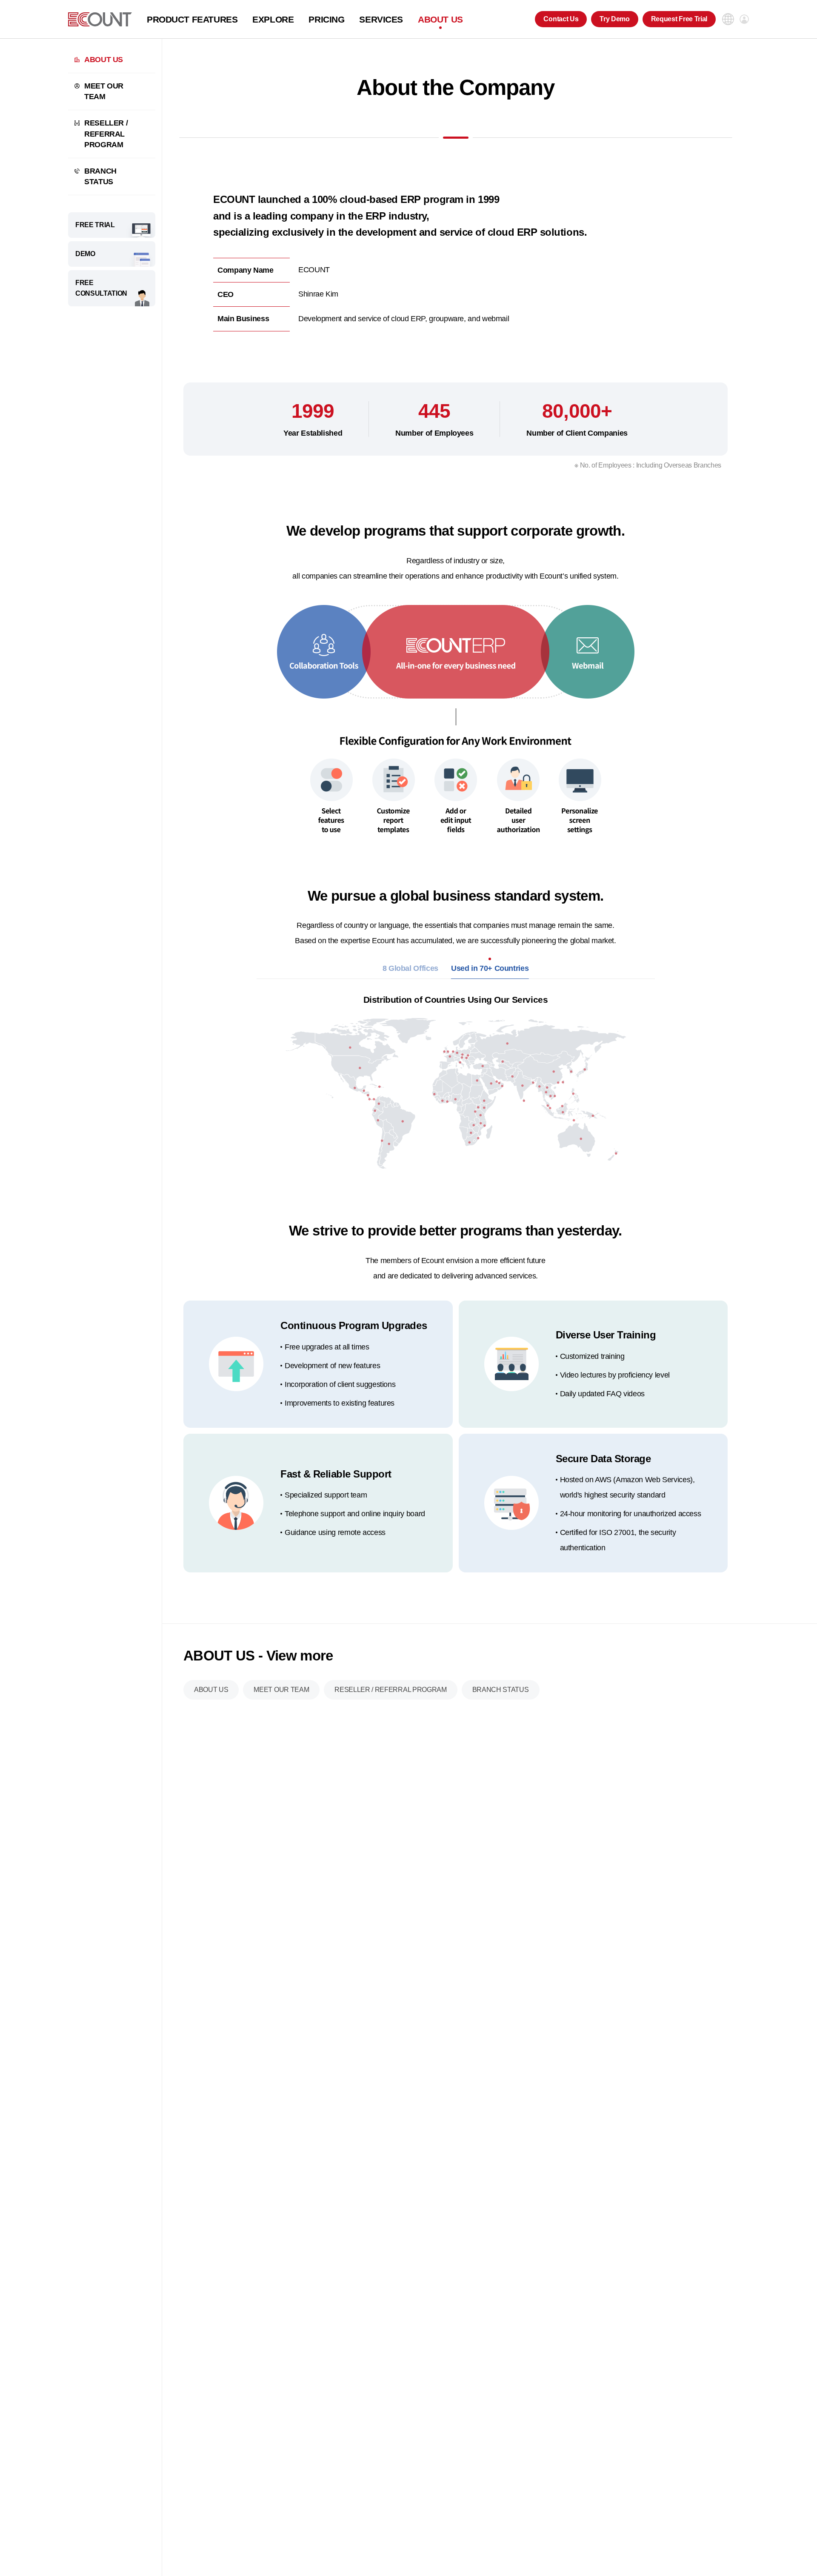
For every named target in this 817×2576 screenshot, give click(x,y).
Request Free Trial (679, 19)
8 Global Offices (410, 968)
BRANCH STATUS (100, 176)
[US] (100, 19)
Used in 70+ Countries (490, 968)
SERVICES (381, 19)
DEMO (85, 254)
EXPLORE (273, 19)
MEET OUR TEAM (104, 91)
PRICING (326, 19)
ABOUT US (440, 19)
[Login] (744, 19)
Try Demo (614, 19)
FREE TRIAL (95, 225)
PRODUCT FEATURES (192, 19)
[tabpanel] (456, 1078)
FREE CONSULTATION (101, 288)
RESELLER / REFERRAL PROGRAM (106, 134)
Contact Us (561, 19)
